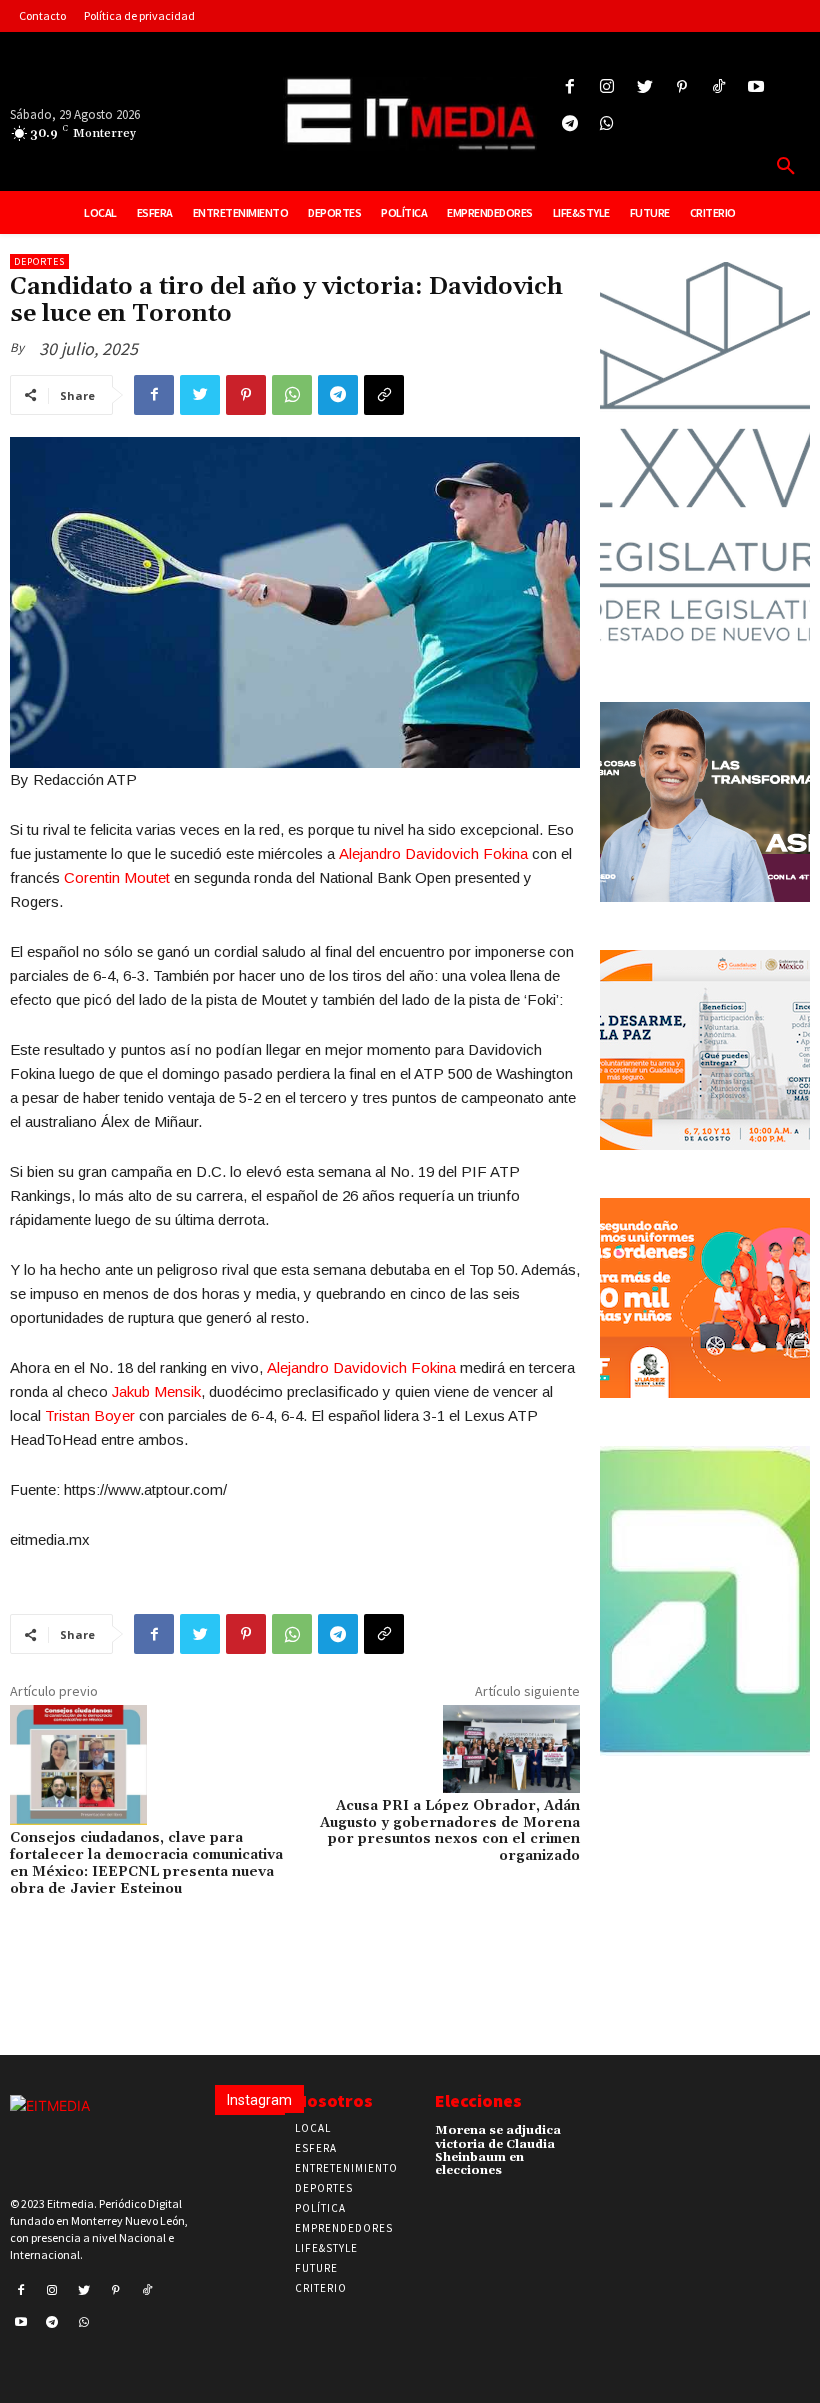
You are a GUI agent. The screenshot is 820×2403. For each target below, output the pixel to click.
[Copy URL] (384, 395)
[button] (786, 167)
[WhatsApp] (292, 395)
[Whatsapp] (607, 124)
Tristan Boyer (90, 1415)
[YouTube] (756, 87)
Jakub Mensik (156, 1391)
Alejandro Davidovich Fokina (433, 853)
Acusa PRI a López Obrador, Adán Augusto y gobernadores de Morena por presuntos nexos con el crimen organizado (450, 1831)
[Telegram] (570, 124)
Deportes (39, 261)
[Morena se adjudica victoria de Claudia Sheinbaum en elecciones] (588, 2137)
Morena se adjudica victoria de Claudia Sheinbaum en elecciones (498, 2150)
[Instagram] (607, 87)
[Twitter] (644, 87)
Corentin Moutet (117, 877)
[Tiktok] (718, 87)
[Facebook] (570, 87)
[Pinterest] (681, 87)
